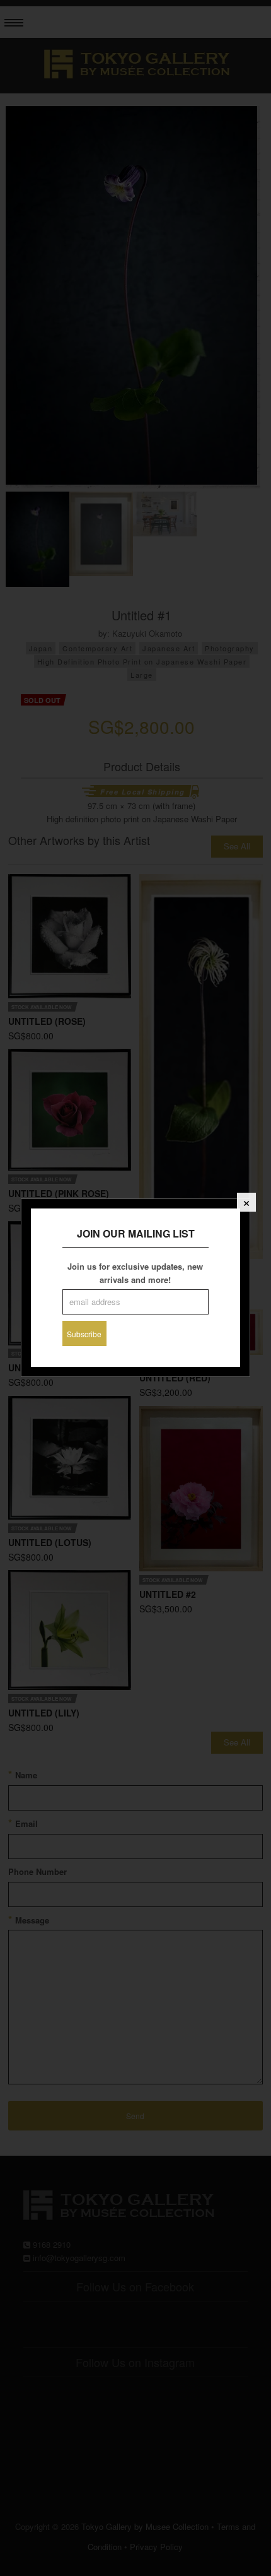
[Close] (246, 1202)
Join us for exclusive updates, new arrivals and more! (135, 1273)
